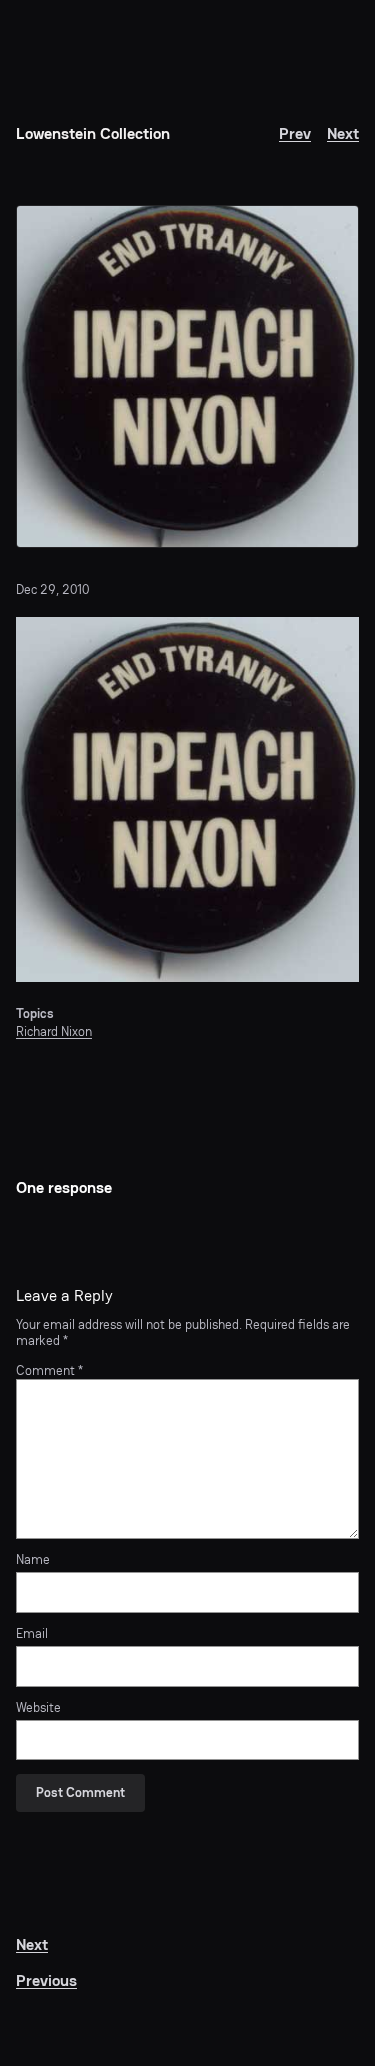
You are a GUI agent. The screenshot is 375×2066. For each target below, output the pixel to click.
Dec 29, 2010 (52, 589)
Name (33, 1560)
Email (32, 1634)
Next (343, 133)
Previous (46, 1980)
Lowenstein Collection (93, 133)
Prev (295, 133)
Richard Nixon (54, 1031)
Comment (49, 1370)
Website (38, 1708)
